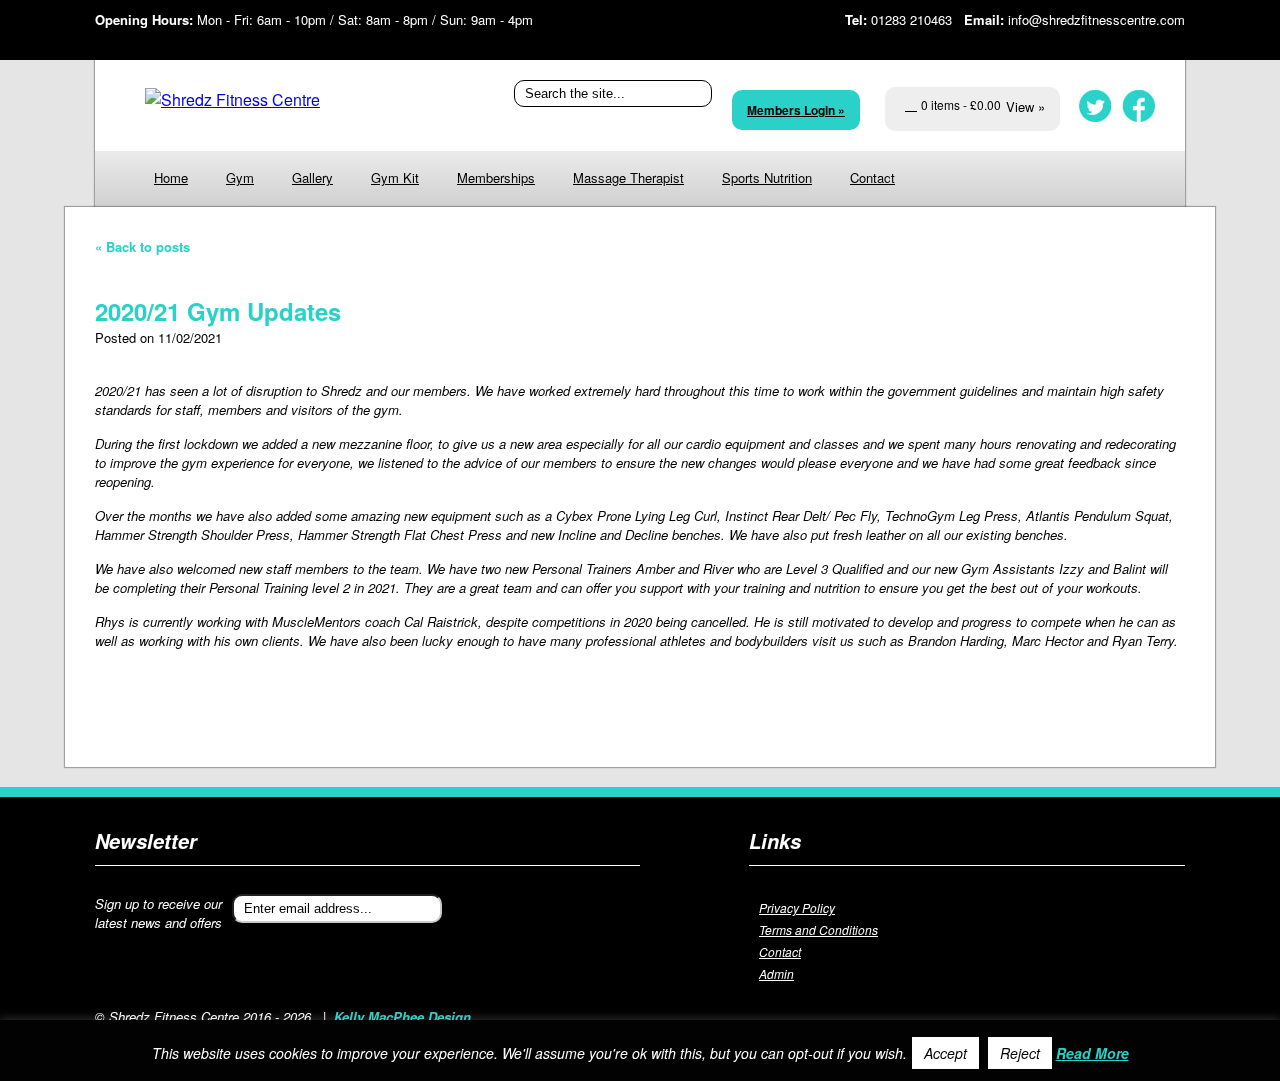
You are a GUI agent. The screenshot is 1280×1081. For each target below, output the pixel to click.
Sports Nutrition (767, 177)
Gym (240, 177)
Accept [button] (945, 1053)
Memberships (496, 177)
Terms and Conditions (818, 929)
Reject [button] (1020, 1053)
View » (1025, 106)
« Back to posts (142, 246)
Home (171, 177)
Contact (872, 177)
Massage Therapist (628, 177)
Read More (1092, 1053)
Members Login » (796, 110)
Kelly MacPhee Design (402, 1016)
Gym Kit (395, 177)
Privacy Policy (797, 907)
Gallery (312, 177)
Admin (776, 973)
